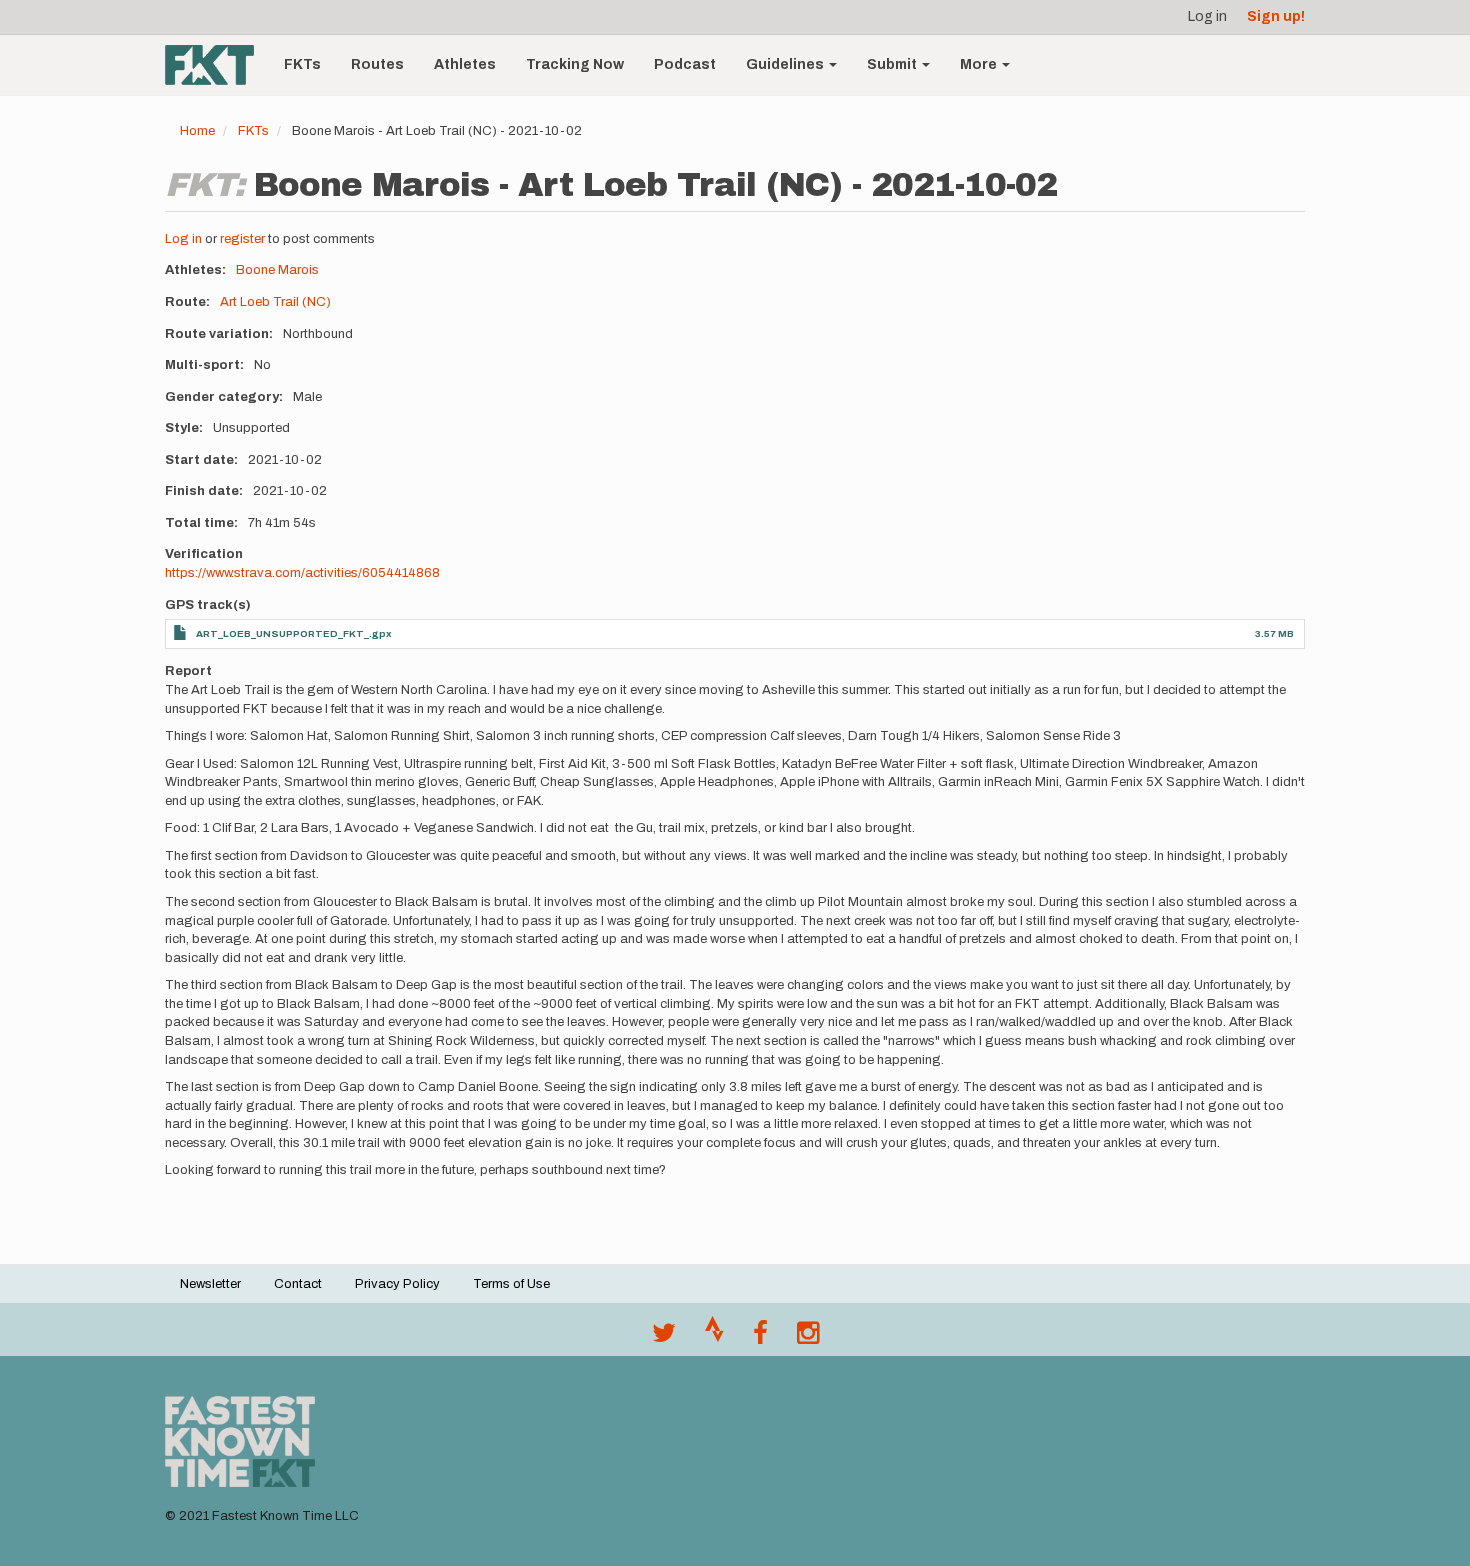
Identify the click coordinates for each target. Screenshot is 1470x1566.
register (242, 239)
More (980, 64)
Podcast (685, 64)
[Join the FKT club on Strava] (714, 1338)
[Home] (217, 65)
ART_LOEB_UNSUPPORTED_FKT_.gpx (294, 633)
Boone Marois (277, 270)
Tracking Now (575, 64)
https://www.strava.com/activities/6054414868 (302, 573)
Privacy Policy (397, 1284)
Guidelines (786, 64)
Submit (893, 64)
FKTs (302, 64)
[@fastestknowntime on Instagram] (808, 1338)
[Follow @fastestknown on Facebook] (760, 1338)
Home (197, 131)
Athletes (465, 64)
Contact (298, 1284)
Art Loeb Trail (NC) (275, 302)
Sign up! (1276, 16)
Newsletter (210, 1284)
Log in (1207, 16)
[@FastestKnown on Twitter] (664, 1338)
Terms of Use (511, 1284)
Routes (377, 64)
